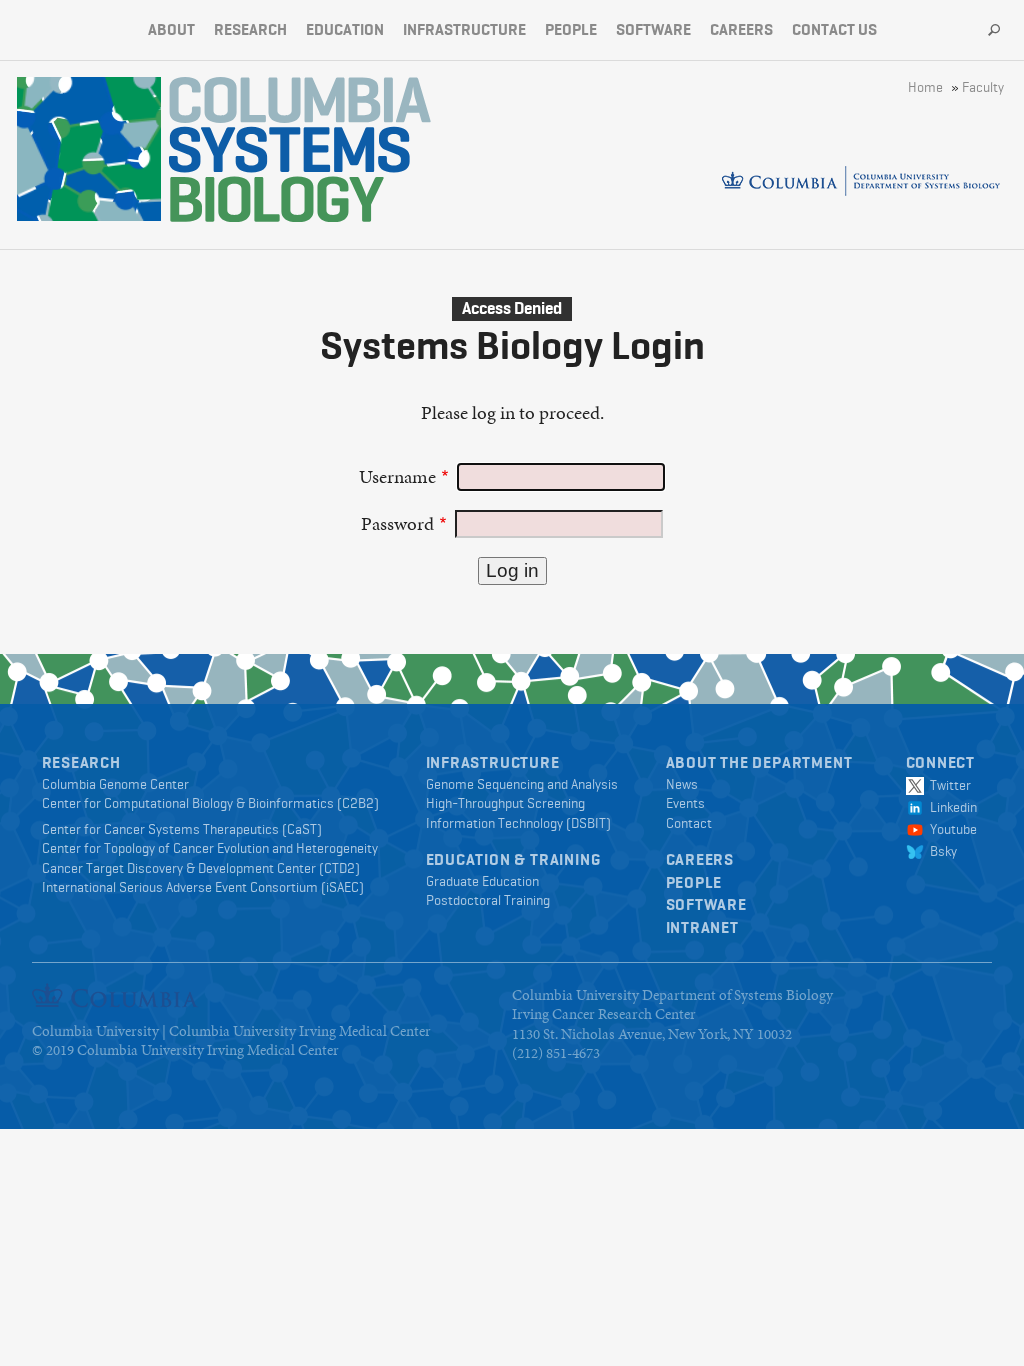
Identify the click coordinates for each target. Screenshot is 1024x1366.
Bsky (940, 851)
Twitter (947, 785)
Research (250, 29)
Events (685, 803)
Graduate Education (482, 881)
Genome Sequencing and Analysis (522, 784)
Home (925, 87)
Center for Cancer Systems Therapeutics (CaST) (182, 829)
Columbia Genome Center (115, 784)
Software (653, 29)
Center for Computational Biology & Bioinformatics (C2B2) (210, 803)
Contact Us (834, 29)
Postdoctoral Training (488, 900)
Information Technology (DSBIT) (518, 823)
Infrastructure (464, 29)
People (571, 29)
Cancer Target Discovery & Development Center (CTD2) (201, 868)
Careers (741, 29)
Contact (689, 823)
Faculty (983, 87)
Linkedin (950, 807)
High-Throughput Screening (505, 803)
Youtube (950, 829)
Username (397, 476)
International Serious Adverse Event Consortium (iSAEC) (203, 887)
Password (397, 523)
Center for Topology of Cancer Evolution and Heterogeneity (210, 848)
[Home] (300, 149)
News (682, 784)
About (171, 29)
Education (345, 29)
